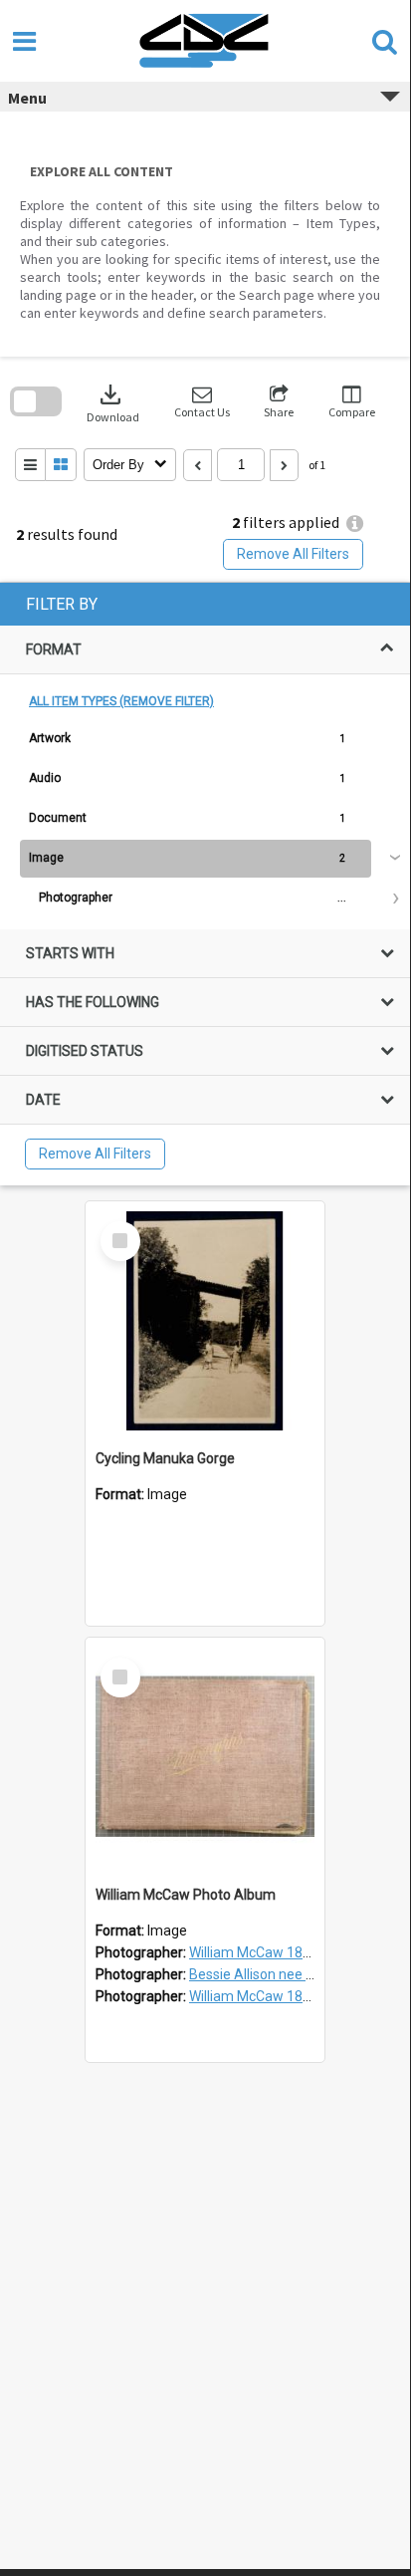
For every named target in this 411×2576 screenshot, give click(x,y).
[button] (202, 402)
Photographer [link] (76, 898)
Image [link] (46, 858)
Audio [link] (45, 778)
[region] (205, 884)
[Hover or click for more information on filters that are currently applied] (355, 523)
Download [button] (113, 402)
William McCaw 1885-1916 (272, 1996)
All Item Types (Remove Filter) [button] (121, 701)
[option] (205, 739)
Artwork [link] (50, 738)
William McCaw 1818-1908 (272, 1952)
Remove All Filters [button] (293, 554)
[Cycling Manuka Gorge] (205, 1321)
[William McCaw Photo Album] (205, 1757)
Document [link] (58, 818)
